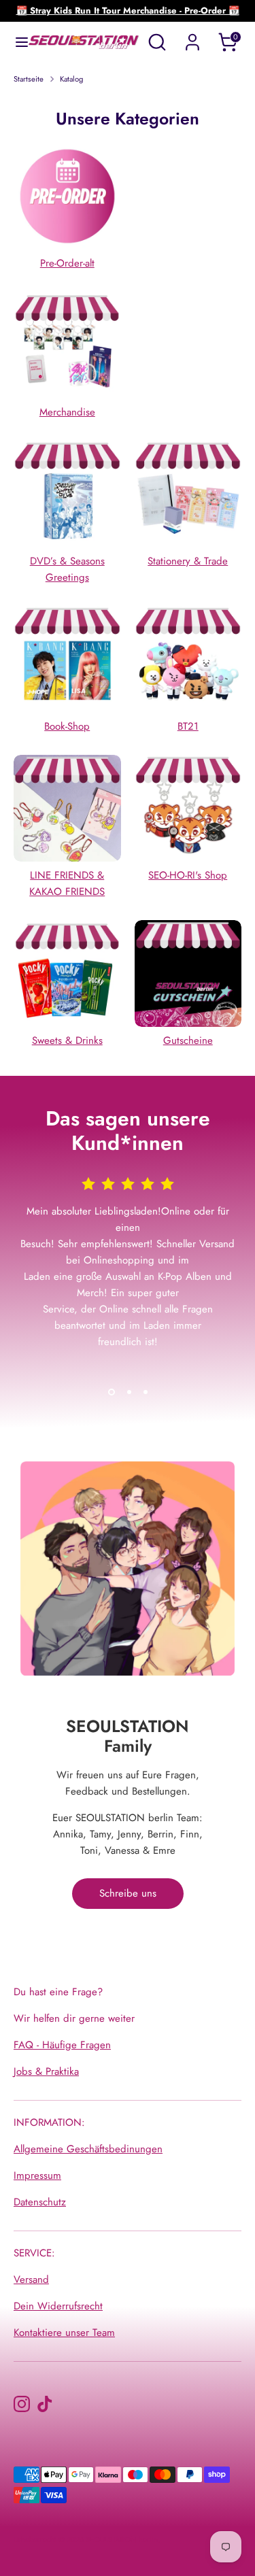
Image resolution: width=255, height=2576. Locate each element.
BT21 (188, 726)
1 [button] (112, 1392)
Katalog (71, 79)
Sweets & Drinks (67, 1040)
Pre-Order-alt (67, 263)
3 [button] (146, 1392)
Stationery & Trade (188, 561)
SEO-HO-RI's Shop (188, 875)
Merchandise (67, 412)
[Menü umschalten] (15, 42)
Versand (31, 2280)
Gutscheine (188, 1040)
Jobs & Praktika (46, 2071)
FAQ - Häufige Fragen (62, 2045)
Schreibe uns (128, 1893)
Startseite (29, 79)
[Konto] (192, 37)
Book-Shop (67, 726)
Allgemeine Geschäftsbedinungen (88, 2149)
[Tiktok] (45, 2404)
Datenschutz (40, 2202)
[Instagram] (22, 2404)
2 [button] (129, 1392)
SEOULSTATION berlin (122, 2539)
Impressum (37, 2175)
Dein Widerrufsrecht (58, 2306)
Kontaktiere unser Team (64, 2333)
